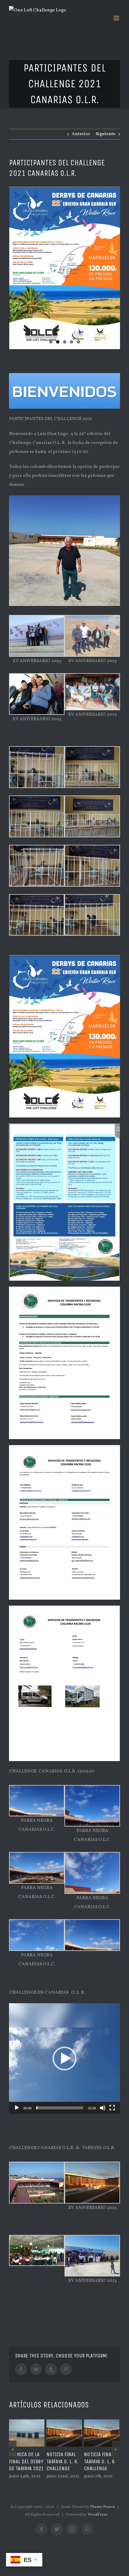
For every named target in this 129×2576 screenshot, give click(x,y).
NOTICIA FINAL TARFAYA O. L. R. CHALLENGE (25, 2462)
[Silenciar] (103, 2108)
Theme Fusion (102, 2513)
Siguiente (106, 134)
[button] (64, 2059)
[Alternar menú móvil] (117, 18)
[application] (64, 2059)
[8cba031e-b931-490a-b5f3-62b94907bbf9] (64, 268)
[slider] (60, 2108)
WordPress (97, 2521)
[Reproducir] (17, 2108)
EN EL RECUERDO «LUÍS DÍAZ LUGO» (101, 2462)
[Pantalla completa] (112, 2108)
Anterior (81, 134)
